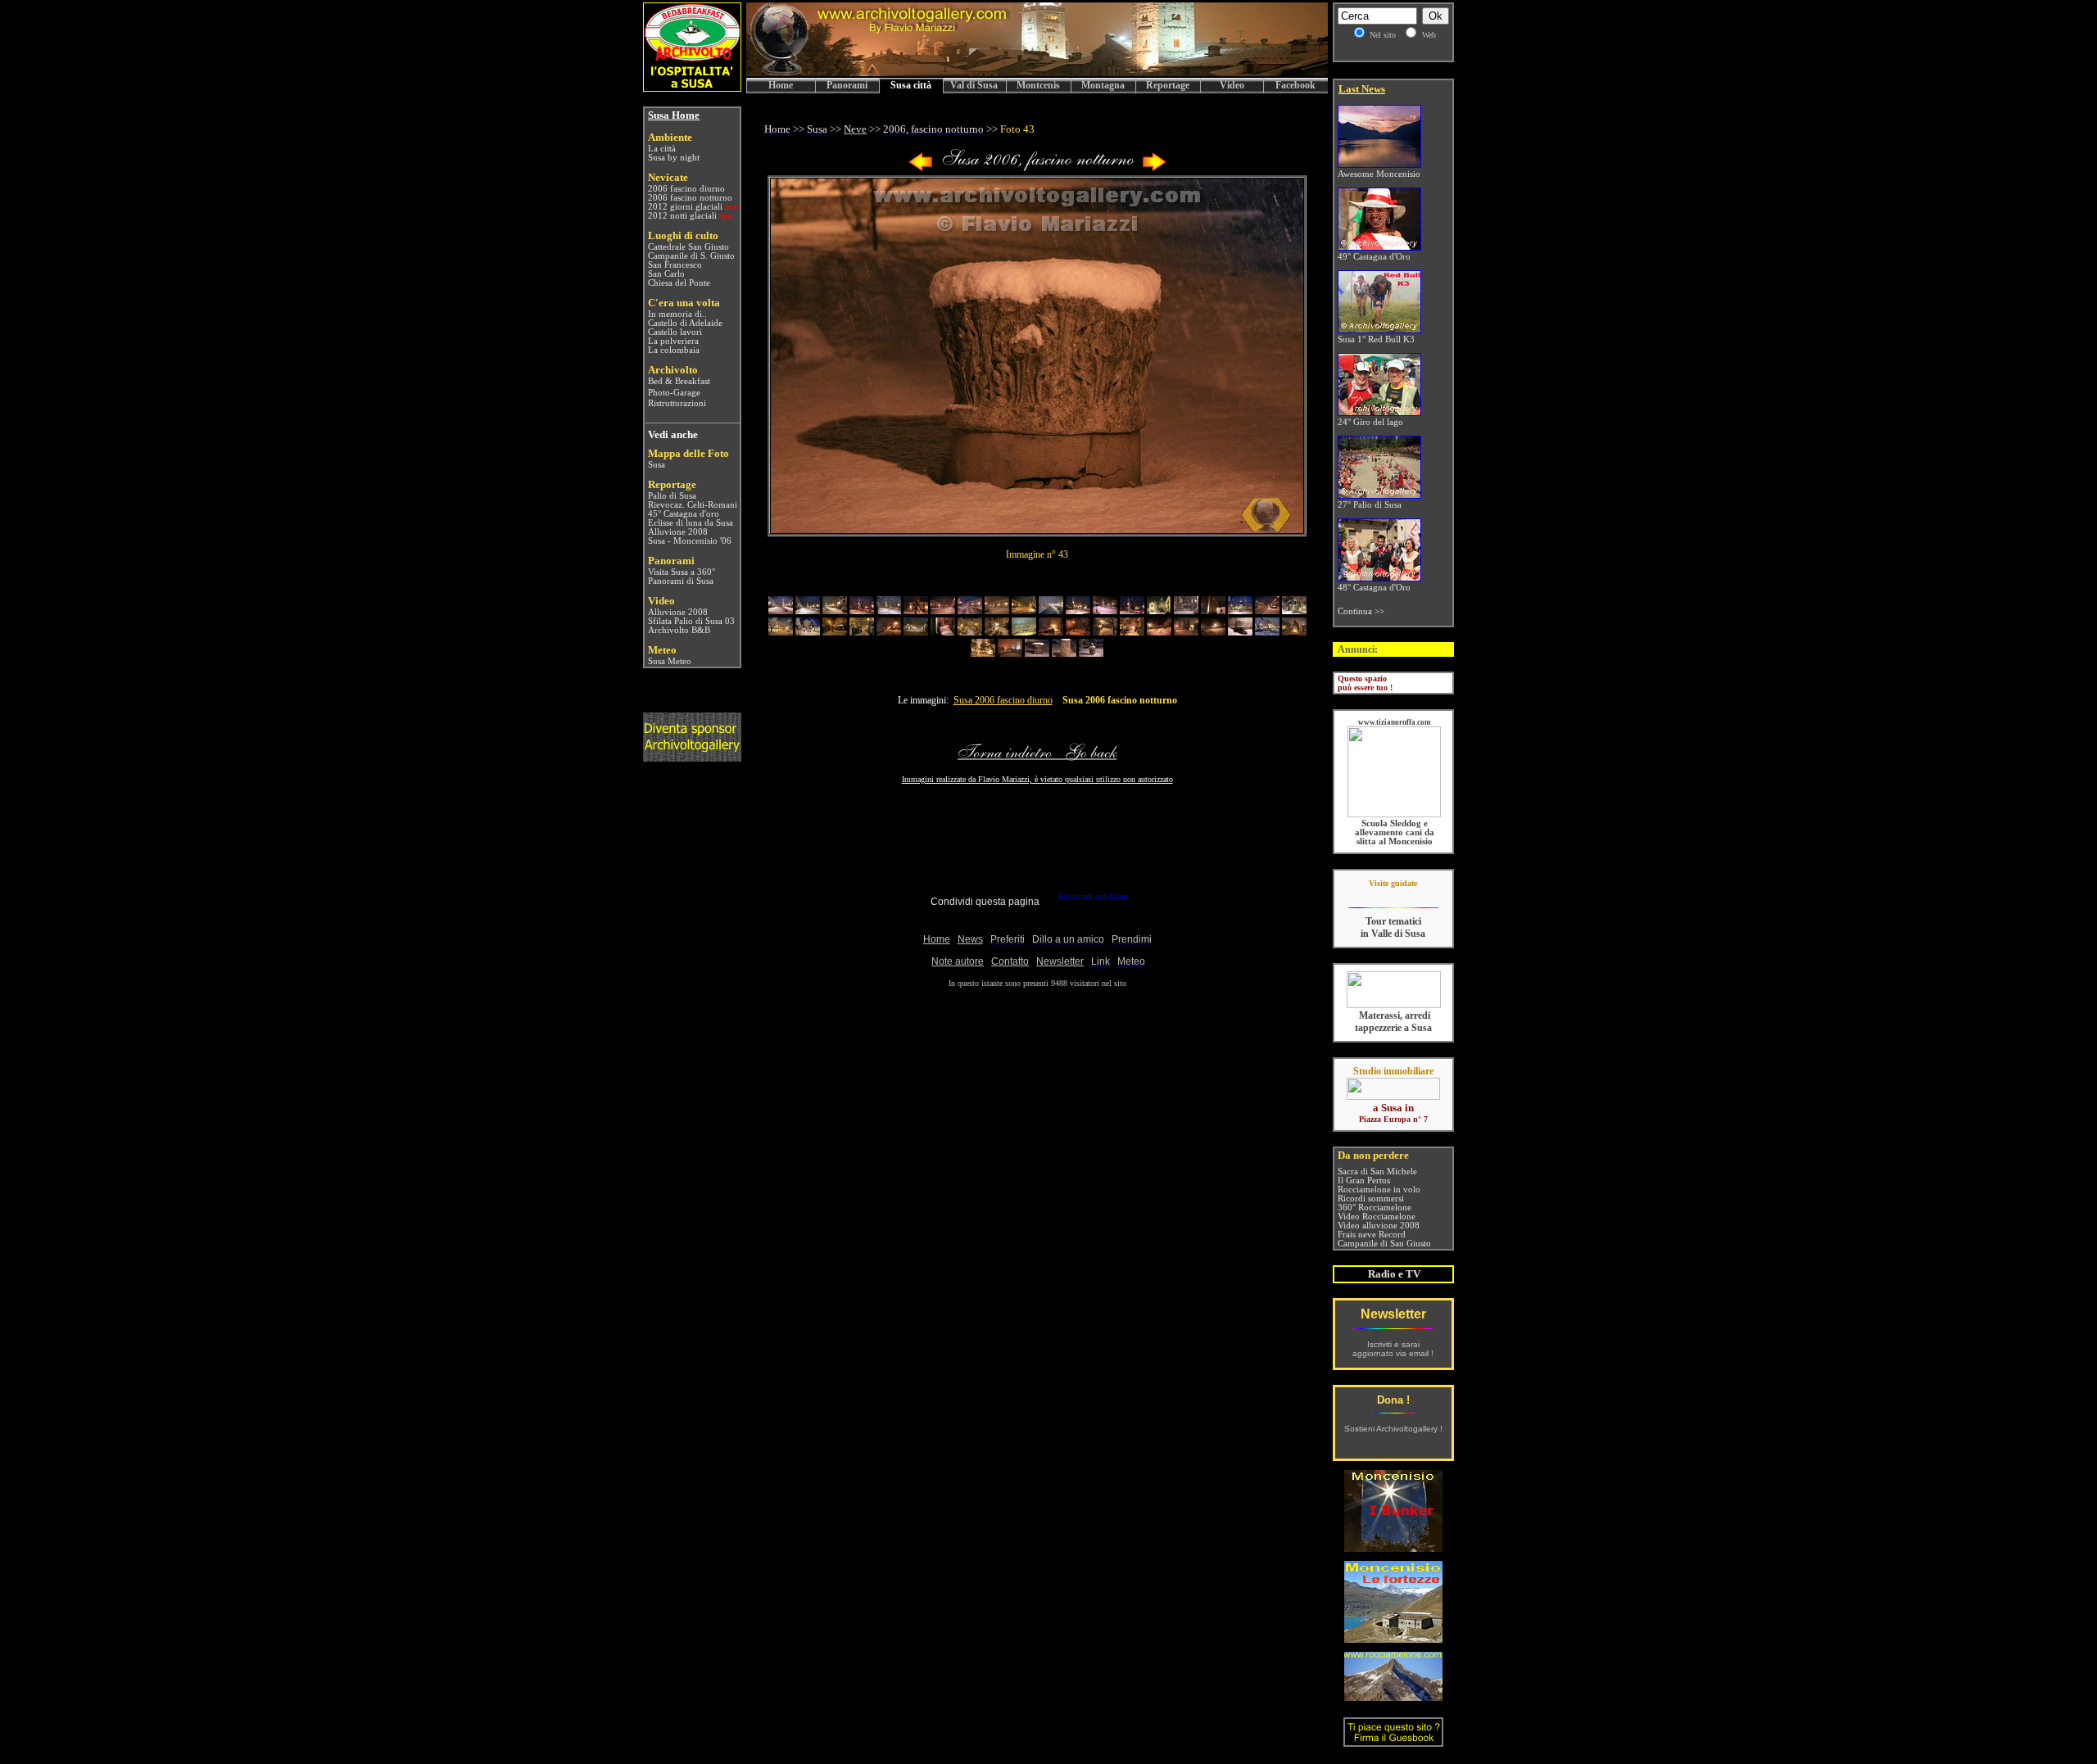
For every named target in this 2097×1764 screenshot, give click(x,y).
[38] (1240, 632)
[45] (1091, 653)
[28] (970, 632)
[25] (889, 632)
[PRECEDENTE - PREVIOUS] (921, 168)
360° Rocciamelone (1375, 1208)
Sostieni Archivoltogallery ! (1393, 1429)
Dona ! (1393, 1400)
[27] (943, 632)
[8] (970, 611)
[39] (1267, 632)
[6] (916, 611)
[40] (1294, 632)
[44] (1064, 653)
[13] (1105, 611)
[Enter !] (692, 757)
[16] (1186, 611)
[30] (1024, 632)
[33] (1105, 632)
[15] (1159, 611)
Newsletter (1393, 1314)
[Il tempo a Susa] (647, 661)
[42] (1010, 653)
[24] (862, 632)
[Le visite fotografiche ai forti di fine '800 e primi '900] (1393, 1638)
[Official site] (1393, 896)
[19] (1267, 611)
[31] (1051, 632)
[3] (835, 611)
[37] (1213, 632)
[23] (835, 632)
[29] (997, 632)
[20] (1294, 611)
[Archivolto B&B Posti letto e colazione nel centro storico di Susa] (692, 87)
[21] (781, 632)
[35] (1159, 632)
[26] (916, 632)
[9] (997, 611)
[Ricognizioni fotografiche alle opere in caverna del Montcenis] (1393, 1547)
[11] (1051, 611)
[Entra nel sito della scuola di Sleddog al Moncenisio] (1394, 814)
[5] (889, 611)
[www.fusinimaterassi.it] (1394, 1005)
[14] (1132, 611)
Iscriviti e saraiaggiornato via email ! (1393, 1349)
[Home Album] (1037, 168)
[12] (1078, 611)
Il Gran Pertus (1364, 1181)
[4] (862, 611)
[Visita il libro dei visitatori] (1393, 1740)
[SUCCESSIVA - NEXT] (1154, 168)
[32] (1078, 632)
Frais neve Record (1372, 1235)
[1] (781, 611)
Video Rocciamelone (1377, 1217)
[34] (1132, 632)
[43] (1037, 653)
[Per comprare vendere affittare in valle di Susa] (1393, 1097)
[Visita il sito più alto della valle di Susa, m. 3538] (1393, 1696)
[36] (1186, 632)
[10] (1024, 611)
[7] (943, 611)
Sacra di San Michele (1377, 1171)
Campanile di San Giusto (1384, 1244)
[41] (983, 653)
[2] (808, 611)
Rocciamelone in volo (1379, 1190)
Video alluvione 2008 (1379, 1226)
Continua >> (1361, 611)
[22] (808, 632)
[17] (1213, 611)
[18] (1240, 611)
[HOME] (1037, 73)
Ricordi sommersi (1371, 1199)
